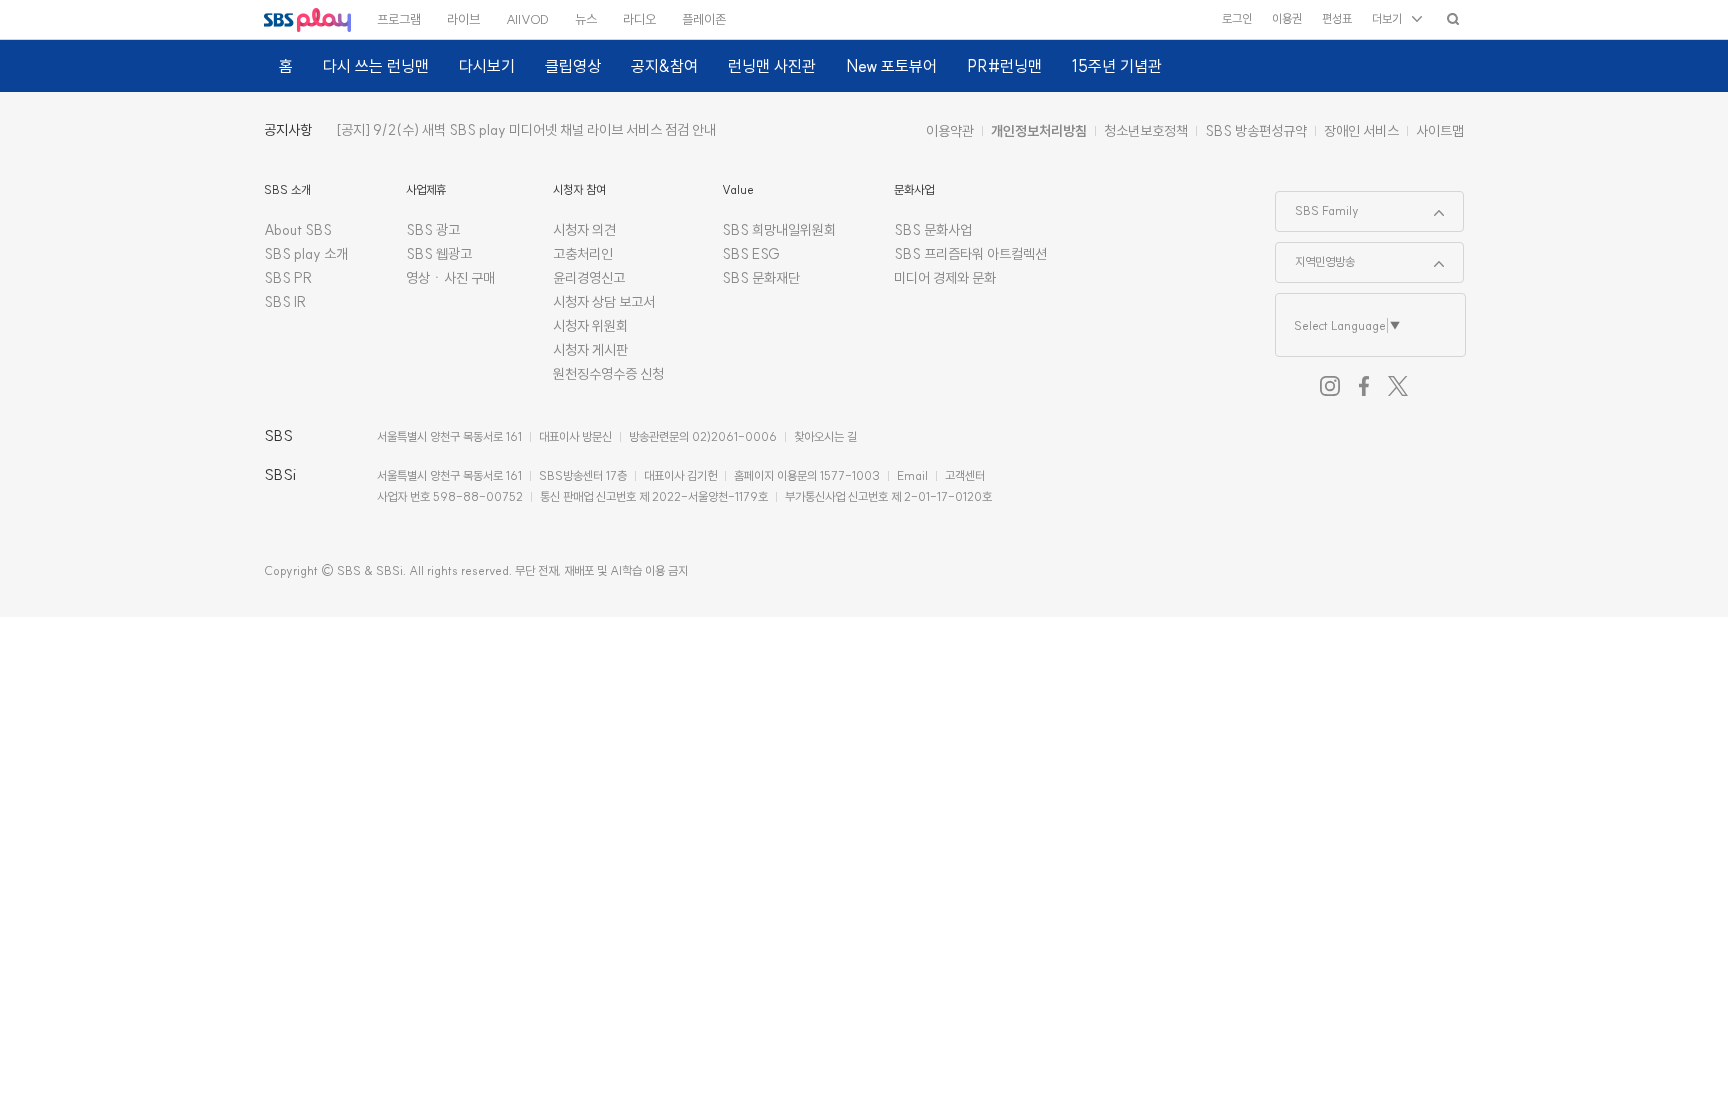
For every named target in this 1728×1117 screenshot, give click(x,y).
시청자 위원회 (590, 326)
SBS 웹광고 (439, 254)
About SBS (298, 230)
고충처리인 (583, 254)
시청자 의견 (584, 230)
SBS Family (1317, 205)
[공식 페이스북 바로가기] (1364, 386)
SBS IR (285, 302)
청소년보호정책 (1146, 131)
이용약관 (950, 131)
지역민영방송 (1315, 256)
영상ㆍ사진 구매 (450, 278)
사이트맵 (1440, 131)
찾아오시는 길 (825, 436)
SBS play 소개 (306, 254)
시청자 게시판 (590, 350)
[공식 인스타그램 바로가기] (1330, 386)
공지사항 (288, 130)
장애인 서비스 (1361, 131)
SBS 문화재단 (761, 278)
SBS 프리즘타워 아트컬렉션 (970, 254)
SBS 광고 (433, 230)
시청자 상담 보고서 (604, 302)
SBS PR (288, 278)
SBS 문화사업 (933, 230)
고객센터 (965, 475)
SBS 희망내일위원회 (779, 230)
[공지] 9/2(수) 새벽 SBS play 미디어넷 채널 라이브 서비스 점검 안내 (526, 130)
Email (912, 475)
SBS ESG (751, 254)
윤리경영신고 (589, 278)
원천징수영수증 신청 (608, 374)
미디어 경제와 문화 (945, 278)
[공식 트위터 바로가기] (1398, 386)
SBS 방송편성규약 (1256, 131)
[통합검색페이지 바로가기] (1453, 18)
